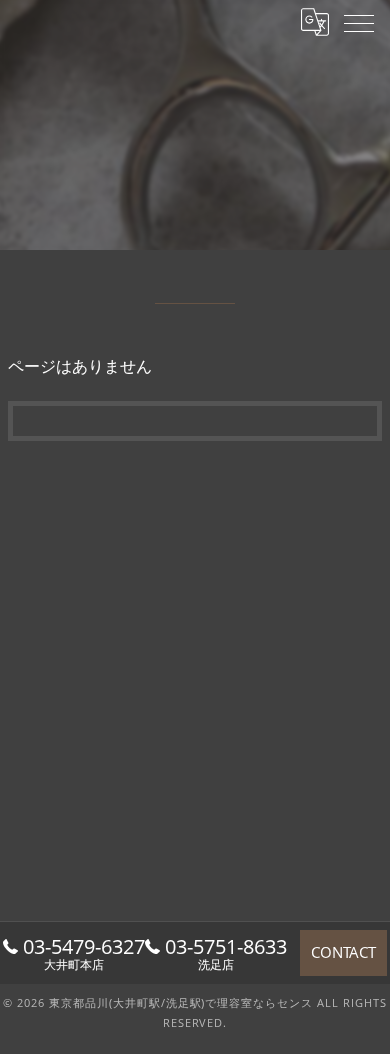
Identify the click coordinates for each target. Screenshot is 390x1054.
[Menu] (359, 22)
